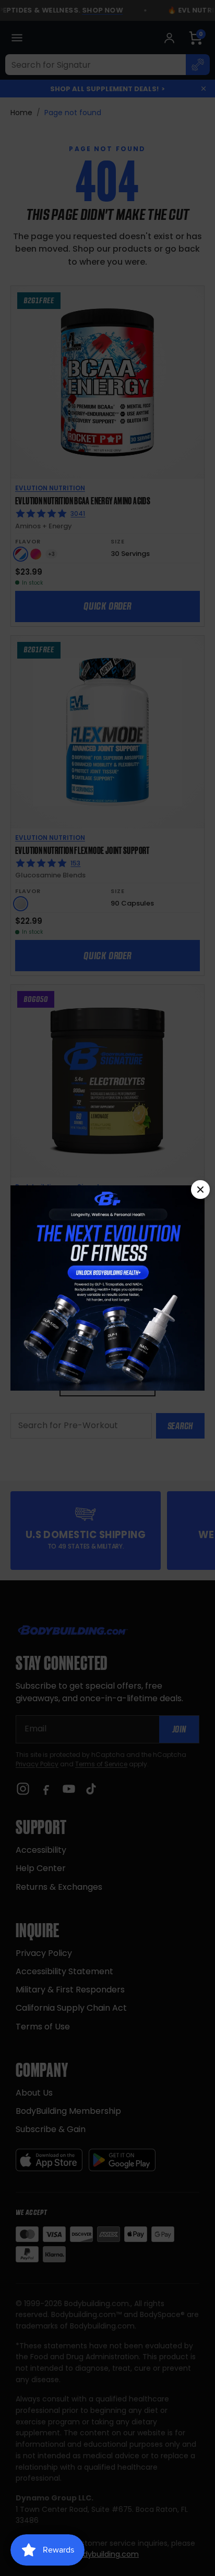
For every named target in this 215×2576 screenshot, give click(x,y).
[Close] (200, 1190)
